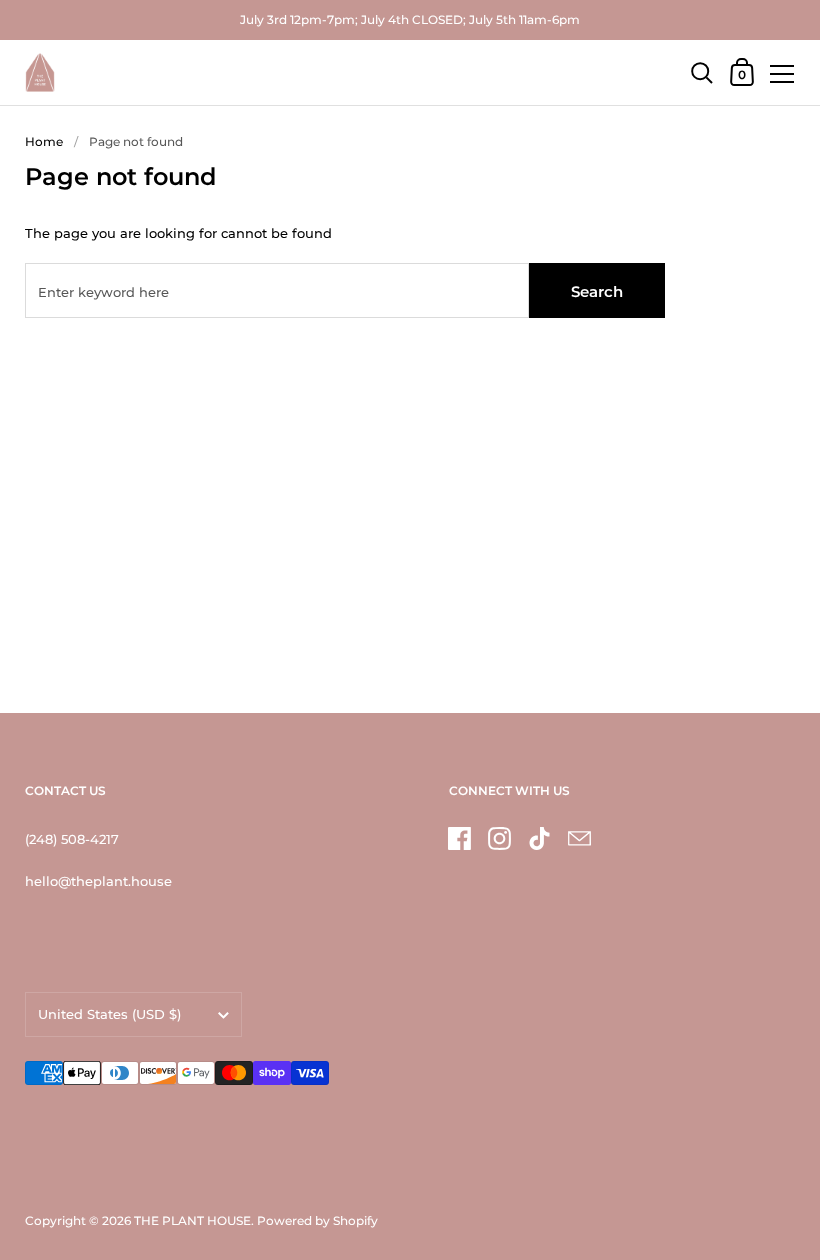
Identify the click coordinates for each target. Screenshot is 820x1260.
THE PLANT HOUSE (192, 1220)
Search (597, 291)
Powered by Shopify (317, 1220)
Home (44, 141)
